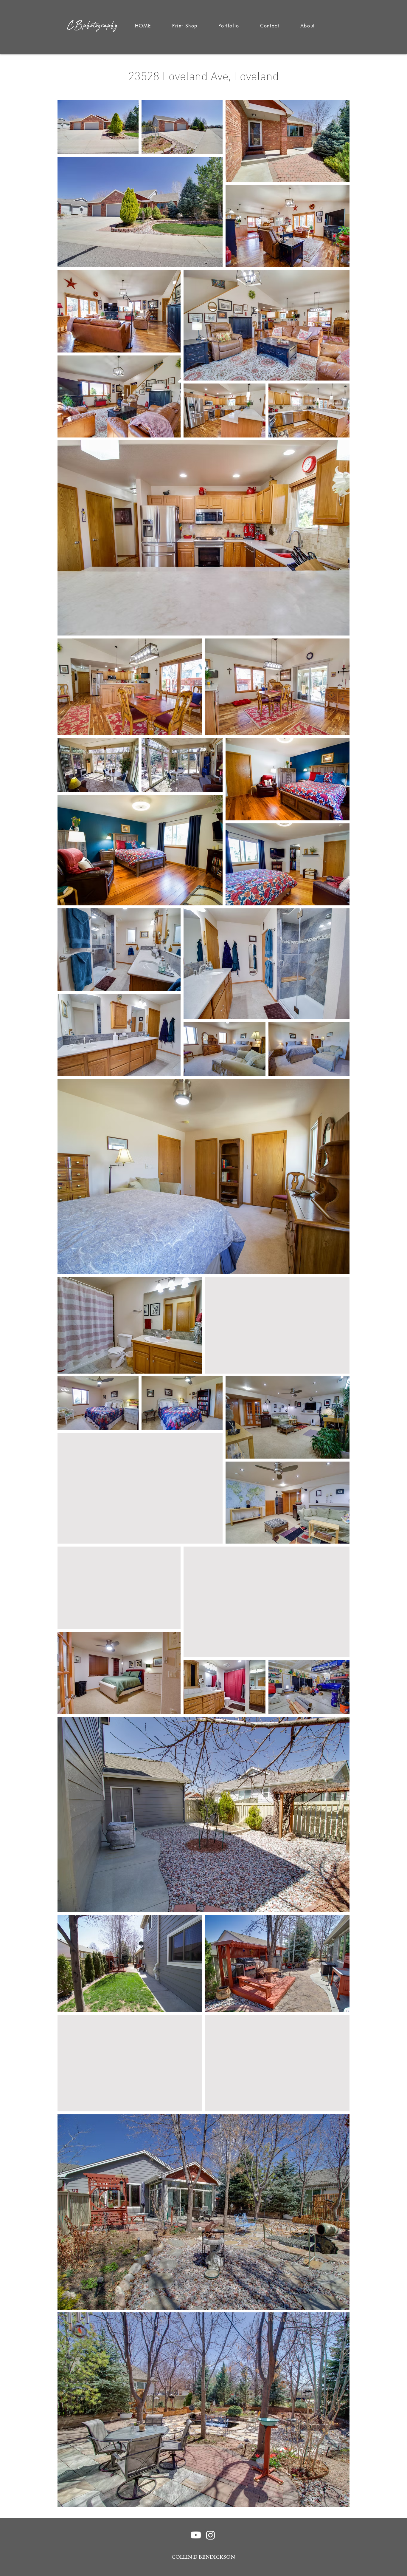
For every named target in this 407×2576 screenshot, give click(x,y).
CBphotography (93, 25)
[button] (229, 26)
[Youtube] (196, 2535)
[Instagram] (211, 2535)
